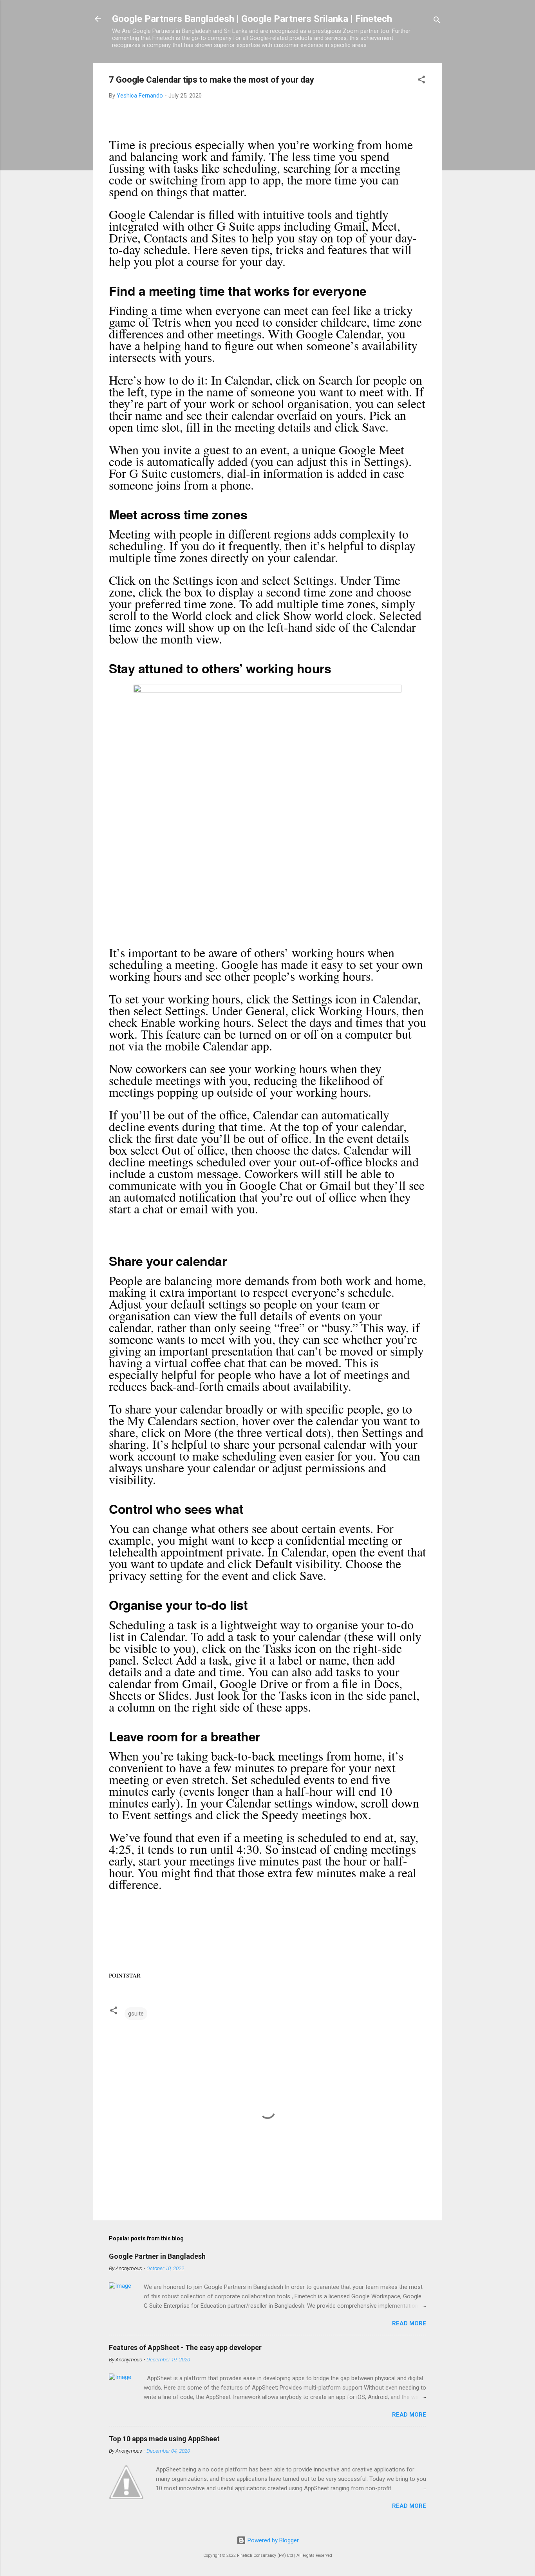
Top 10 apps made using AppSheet (164, 2439)
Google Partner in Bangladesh (157, 2256)
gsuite (136, 2014)
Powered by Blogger (272, 2540)
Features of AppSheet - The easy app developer (185, 2347)
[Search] (437, 21)
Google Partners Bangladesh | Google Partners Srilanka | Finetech (252, 19)
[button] (421, 81)
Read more (409, 2323)
